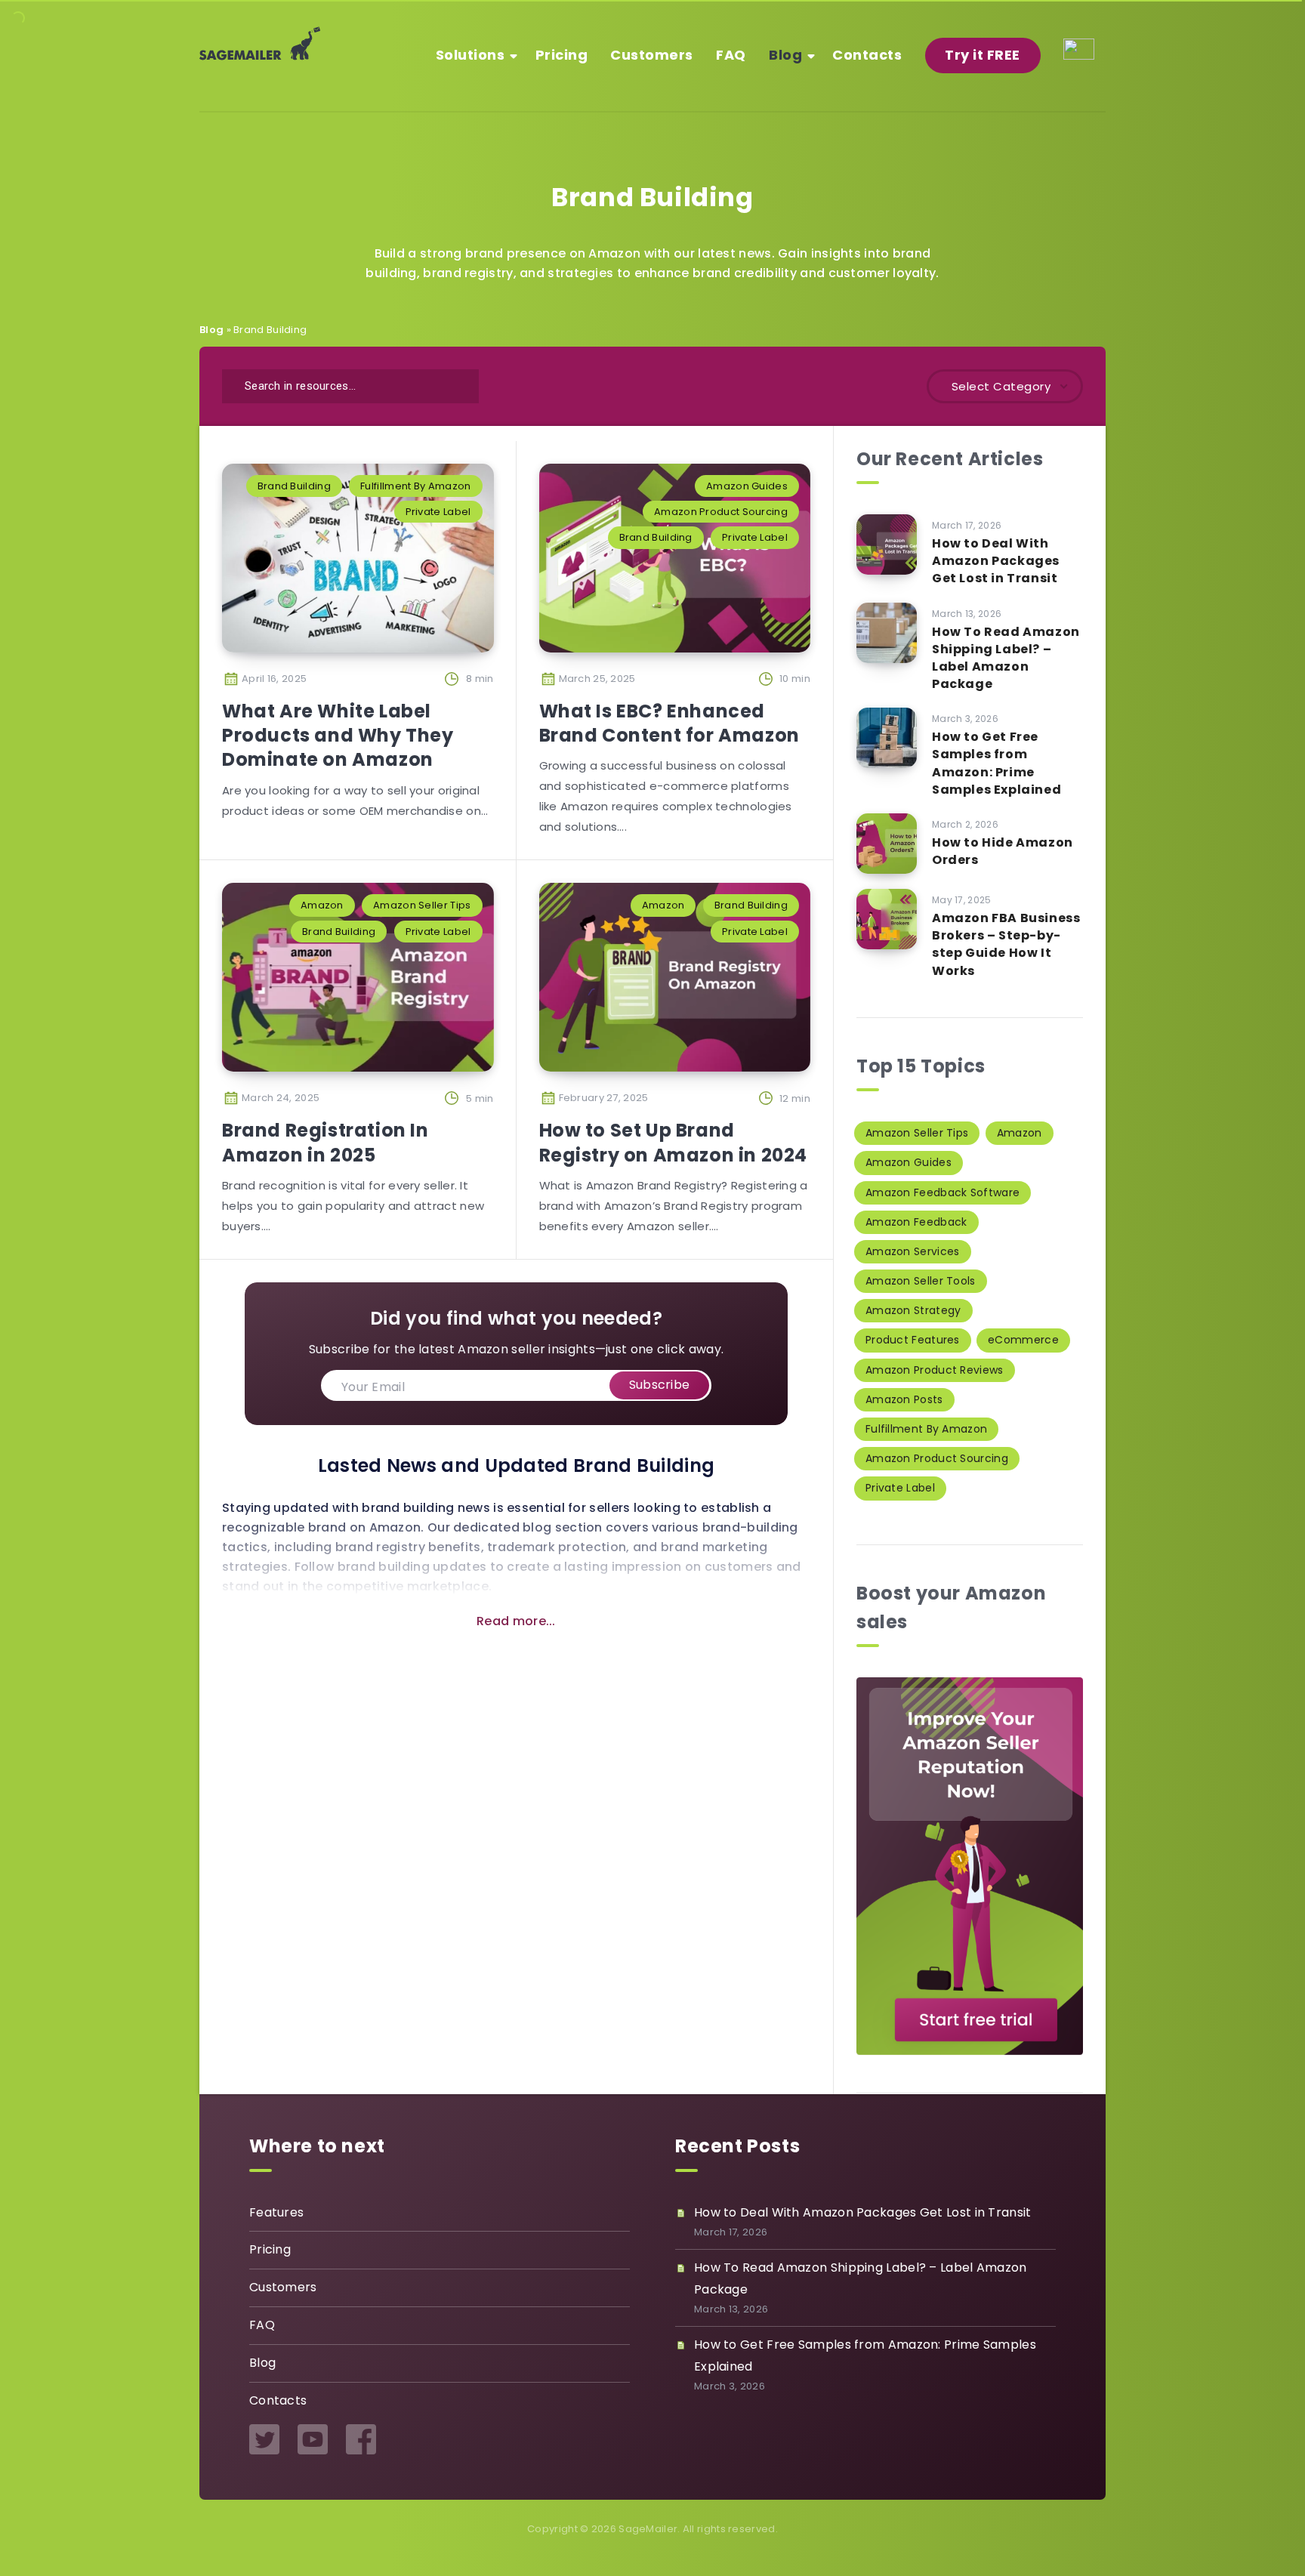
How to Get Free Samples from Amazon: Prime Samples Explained (996, 763)
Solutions (470, 55)
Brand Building (294, 486)
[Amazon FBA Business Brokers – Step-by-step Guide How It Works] (887, 919)
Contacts (867, 55)
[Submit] (458, 384)
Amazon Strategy (913, 1310)
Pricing (562, 55)
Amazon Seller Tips (422, 905)
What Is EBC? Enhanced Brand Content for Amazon (669, 723)
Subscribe (660, 1385)
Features (276, 2212)
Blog (785, 55)
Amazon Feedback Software (942, 1192)
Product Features (913, 1340)
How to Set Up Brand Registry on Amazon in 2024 (674, 1142)
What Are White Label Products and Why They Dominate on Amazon (338, 736)
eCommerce (1023, 1340)
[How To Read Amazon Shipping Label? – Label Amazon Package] (887, 633)
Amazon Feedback (916, 1222)
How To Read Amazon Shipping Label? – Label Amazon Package (1006, 658)
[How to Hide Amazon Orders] (887, 844)
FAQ (731, 55)
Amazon (322, 905)
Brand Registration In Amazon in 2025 (325, 1142)
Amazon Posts (904, 1399)
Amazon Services (913, 1251)
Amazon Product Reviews (935, 1370)
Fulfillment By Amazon (415, 486)
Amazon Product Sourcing (721, 512)
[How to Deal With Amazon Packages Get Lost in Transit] (887, 545)
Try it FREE (983, 55)
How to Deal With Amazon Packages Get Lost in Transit (996, 561)
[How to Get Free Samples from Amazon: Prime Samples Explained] (887, 738)
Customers (652, 55)
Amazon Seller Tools (921, 1281)
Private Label (438, 512)
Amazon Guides (747, 486)
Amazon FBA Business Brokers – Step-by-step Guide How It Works (1006, 944)
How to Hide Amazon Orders (1003, 851)
